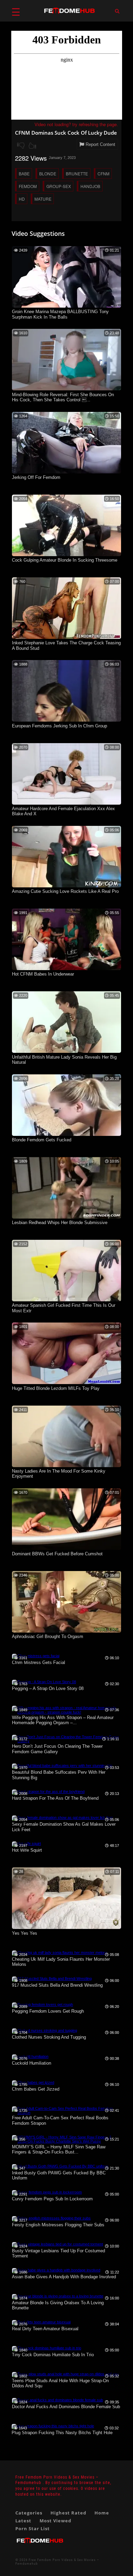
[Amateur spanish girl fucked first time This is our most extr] (66, 1300)
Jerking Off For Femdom (36, 477)
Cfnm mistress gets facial (39, 1662)
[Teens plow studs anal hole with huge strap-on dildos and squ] (65, 2374)
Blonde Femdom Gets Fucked (42, 1140)
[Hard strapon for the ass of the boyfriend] (48, 1792)
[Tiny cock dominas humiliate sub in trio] (47, 2348)
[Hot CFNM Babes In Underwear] (66, 969)
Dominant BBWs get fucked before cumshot (57, 1554)
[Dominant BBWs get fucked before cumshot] (66, 1548)
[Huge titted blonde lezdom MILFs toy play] (66, 1383)
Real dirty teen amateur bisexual (45, 2329)
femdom (28, 186)
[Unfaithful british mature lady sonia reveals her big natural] (66, 1051)
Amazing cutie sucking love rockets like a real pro (65, 891)
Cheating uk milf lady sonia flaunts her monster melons (61, 1962)
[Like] (32, 146)
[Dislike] (21, 146)
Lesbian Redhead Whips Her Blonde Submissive (60, 1223)
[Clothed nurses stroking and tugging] (45, 2030)
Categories (29, 2513)
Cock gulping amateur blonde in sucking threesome (65, 560)
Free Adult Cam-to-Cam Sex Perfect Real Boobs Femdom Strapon (60, 2121)
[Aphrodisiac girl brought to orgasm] (66, 1631)
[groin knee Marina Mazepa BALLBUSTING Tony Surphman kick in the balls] (66, 306)
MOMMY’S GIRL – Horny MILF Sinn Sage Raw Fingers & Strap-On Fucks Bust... (59, 2150)
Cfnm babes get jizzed (36, 2089)
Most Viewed (55, 2521)
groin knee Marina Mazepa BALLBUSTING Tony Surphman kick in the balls (60, 314)
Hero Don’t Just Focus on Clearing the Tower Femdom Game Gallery (57, 1749)
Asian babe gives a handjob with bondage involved (64, 2277)
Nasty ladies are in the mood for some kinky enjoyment (59, 1474)
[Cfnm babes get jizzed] (33, 2082)
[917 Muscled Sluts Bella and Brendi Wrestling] (52, 1978)
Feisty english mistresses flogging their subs (58, 2225)
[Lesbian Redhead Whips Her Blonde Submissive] (66, 1217)
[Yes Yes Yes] (66, 1928)
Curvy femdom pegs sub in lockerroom (52, 2199)
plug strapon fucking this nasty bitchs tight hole (62, 2433)
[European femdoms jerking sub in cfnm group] (66, 720)
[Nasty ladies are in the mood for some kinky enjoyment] (66, 1466)
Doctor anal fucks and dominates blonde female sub (66, 2407)
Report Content (100, 144)
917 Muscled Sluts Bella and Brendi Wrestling (57, 1985)
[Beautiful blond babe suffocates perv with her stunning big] (62, 1766)
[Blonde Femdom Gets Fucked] (66, 1135)
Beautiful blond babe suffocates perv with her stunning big (59, 1775)
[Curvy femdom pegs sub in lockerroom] (47, 2192)
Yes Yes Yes (25, 1933)
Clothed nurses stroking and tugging (49, 2037)
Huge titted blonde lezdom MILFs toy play (56, 1388)
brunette (77, 173)
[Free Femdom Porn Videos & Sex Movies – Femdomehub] (40, 2546)
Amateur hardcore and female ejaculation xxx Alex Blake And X (63, 811)
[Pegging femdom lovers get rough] (42, 2004)
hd (22, 199)
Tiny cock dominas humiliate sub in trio (53, 2355)
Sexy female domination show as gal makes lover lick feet (64, 1827)
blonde (48, 173)
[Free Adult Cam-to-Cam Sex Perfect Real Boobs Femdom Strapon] (66, 2112)
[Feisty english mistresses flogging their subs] (51, 2218)
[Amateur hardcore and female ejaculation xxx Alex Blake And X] (66, 803)
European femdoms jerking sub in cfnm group (60, 726)
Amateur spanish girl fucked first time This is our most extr (64, 1308)
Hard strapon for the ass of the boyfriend (55, 1798)
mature (43, 199)
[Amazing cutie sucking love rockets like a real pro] (66, 886)
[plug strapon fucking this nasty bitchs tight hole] (53, 2426)
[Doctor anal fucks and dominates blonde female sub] (57, 2400)
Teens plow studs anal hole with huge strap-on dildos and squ (60, 2383)
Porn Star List (33, 2528)
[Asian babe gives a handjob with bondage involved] (56, 2270)
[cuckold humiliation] (30, 2056)
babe (24, 173)
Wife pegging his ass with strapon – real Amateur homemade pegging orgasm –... (63, 1720)
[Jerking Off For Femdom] (66, 472)
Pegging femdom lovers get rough (48, 2011)
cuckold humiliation (32, 2063)
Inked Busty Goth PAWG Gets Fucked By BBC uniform (59, 2176)
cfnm (104, 173)
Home (102, 2513)
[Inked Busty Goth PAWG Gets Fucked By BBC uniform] (60, 2166)
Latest (23, 2521)
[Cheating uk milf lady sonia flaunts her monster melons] (60, 1953)
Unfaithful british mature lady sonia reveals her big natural (64, 1060)
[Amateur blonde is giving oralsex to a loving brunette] (58, 2296)
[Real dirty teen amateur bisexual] (41, 2322)
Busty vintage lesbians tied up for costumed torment (58, 2253)
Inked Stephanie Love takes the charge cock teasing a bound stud (66, 646)
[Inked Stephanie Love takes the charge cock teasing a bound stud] (66, 638)
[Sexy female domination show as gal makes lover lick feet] (62, 1817)
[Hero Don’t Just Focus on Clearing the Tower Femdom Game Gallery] (66, 1741)
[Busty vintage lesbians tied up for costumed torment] (57, 2244)
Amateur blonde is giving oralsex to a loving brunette (58, 2305)
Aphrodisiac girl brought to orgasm (48, 1636)
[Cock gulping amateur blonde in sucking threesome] (66, 555)
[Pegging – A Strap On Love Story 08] (44, 1682)
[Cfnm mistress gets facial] (36, 1656)
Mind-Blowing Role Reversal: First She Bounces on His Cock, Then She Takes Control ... (63, 397)
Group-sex (59, 186)
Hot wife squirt (27, 1850)
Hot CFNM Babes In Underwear (43, 974)
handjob (90, 186)
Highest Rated (68, 2513)
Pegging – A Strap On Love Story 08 (48, 1688)
